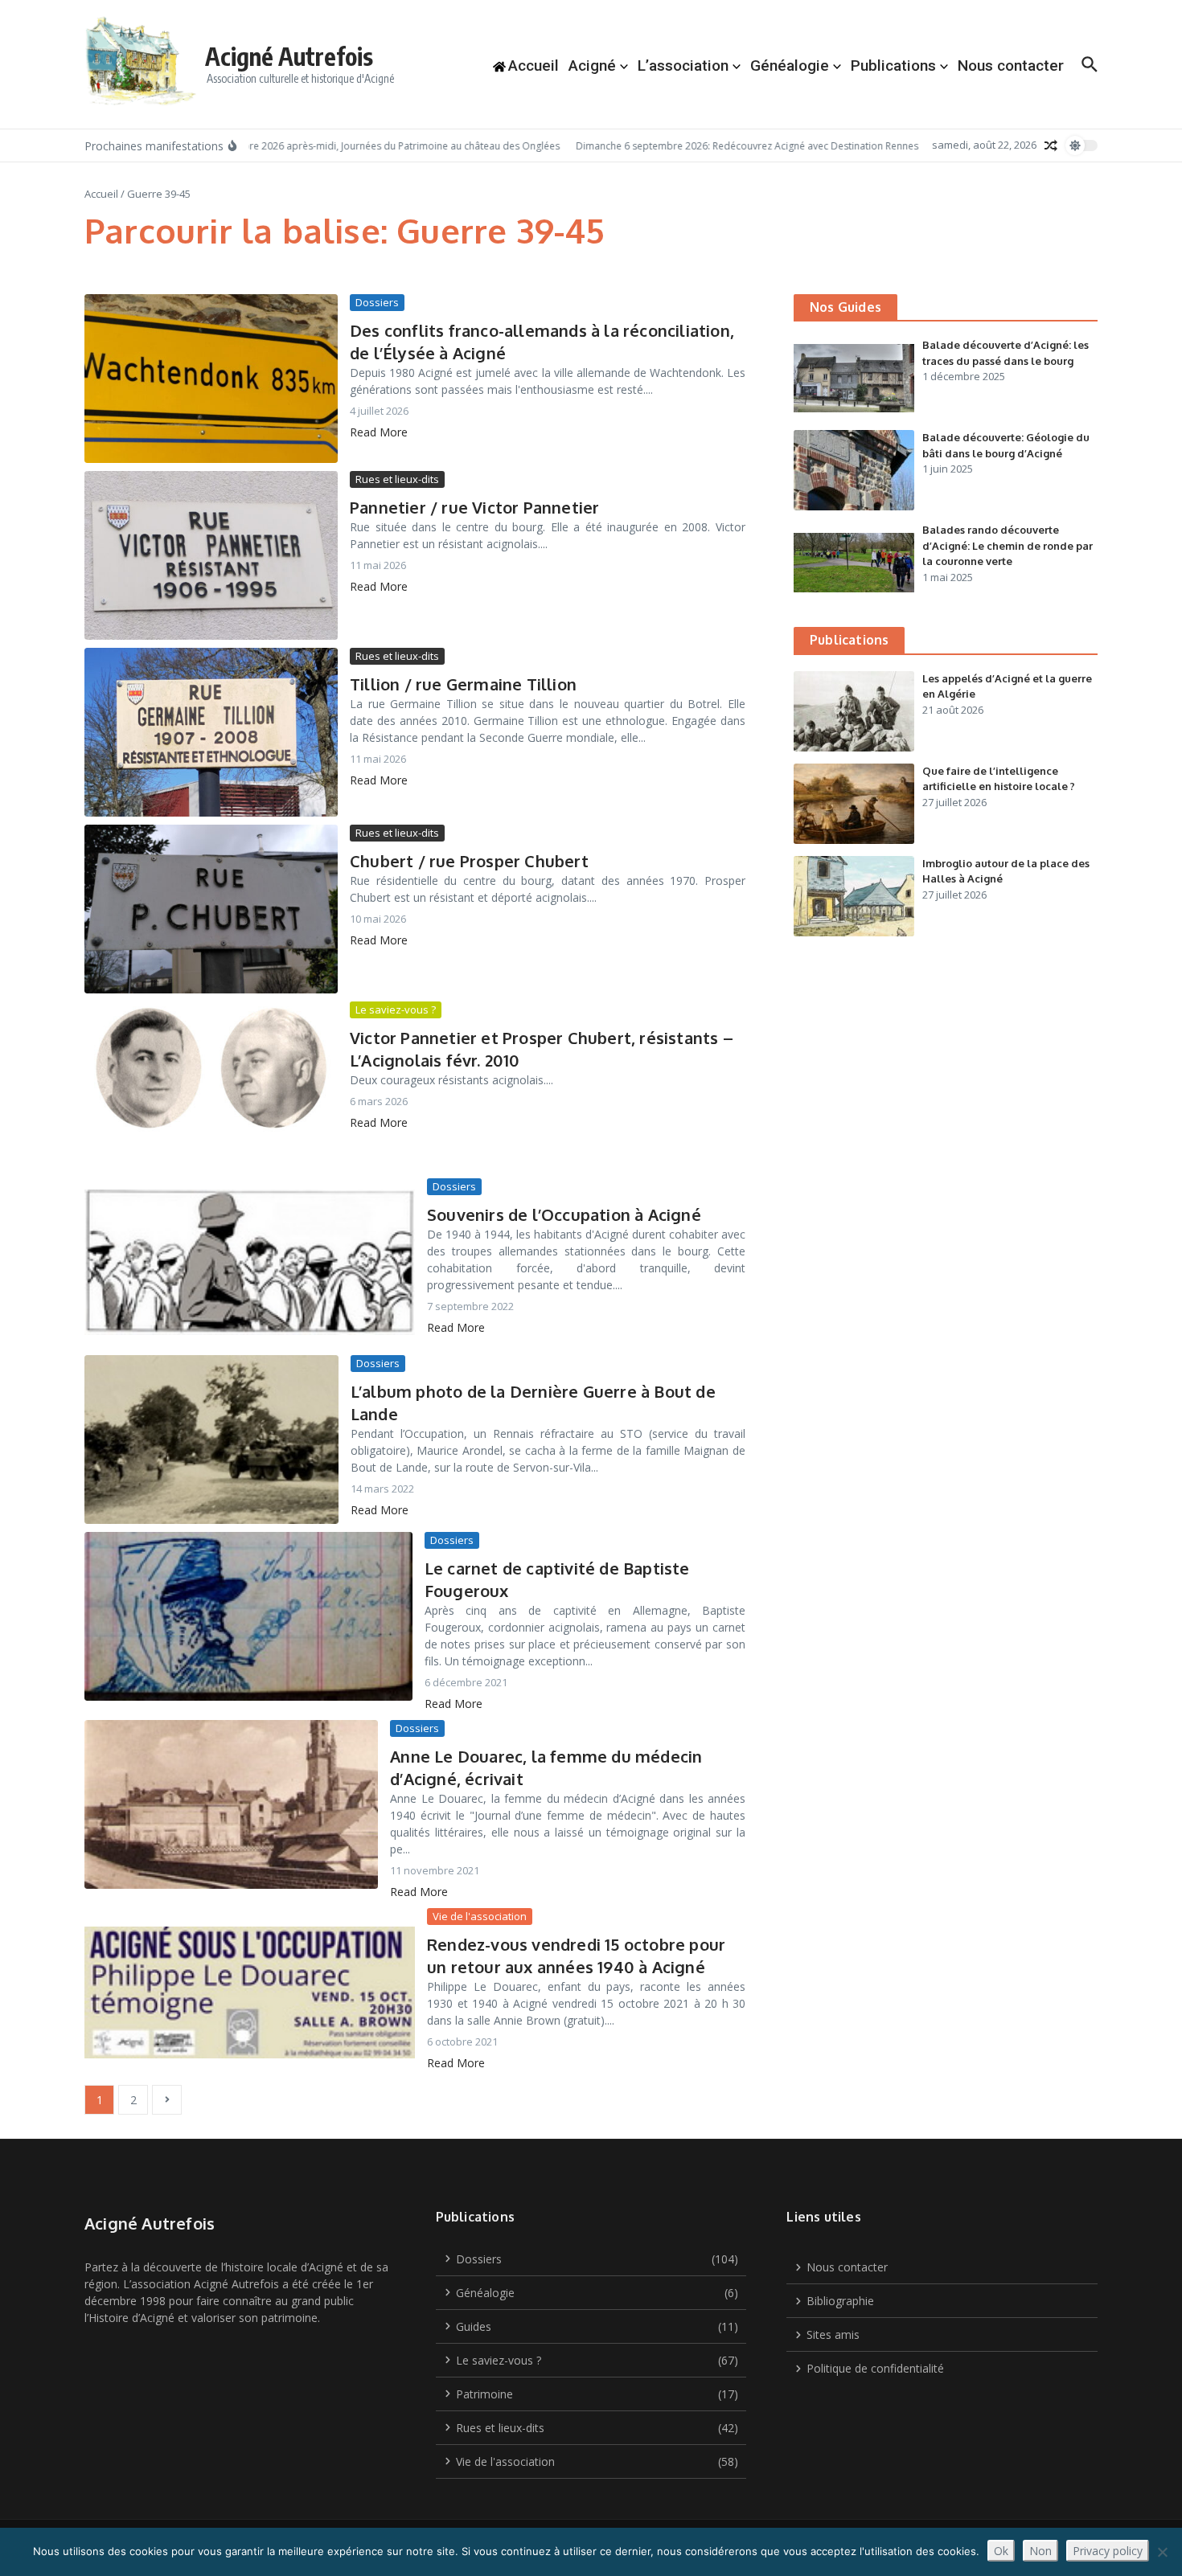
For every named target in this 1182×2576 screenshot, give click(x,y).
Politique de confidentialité (875, 2368)
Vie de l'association (480, 1916)
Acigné (592, 66)
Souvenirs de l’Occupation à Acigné (564, 1214)
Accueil (101, 194)
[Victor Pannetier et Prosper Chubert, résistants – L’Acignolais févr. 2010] (211, 1086)
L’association (683, 66)
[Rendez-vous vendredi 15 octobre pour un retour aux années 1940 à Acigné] (250, 1992)
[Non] (1162, 2552)
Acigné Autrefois (289, 56)
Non (1040, 2551)
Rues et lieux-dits (397, 479)
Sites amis (833, 2334)
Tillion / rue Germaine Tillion (463, 684)
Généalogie (790, 66)
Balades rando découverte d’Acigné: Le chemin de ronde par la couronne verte (1008, 545)
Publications (893, 66)
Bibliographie (840, 2301)
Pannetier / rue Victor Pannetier (474, 507)
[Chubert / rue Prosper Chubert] (211, 909)
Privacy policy (1108, 2551)
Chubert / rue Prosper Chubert (469, 861)
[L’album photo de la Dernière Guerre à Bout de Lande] (211, 1440)
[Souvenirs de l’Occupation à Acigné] (250, 1263)
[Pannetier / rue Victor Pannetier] (211, 555)
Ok (1001, 2551)
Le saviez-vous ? (396, 1010)
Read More (379, 432)
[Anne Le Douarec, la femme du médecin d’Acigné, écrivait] (231, 1804)
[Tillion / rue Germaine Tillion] (211, 732)
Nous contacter (1011, 66)
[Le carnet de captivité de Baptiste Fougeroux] (248, 1616)
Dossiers (377, 302)
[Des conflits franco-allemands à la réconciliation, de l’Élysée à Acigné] (211, 379)
